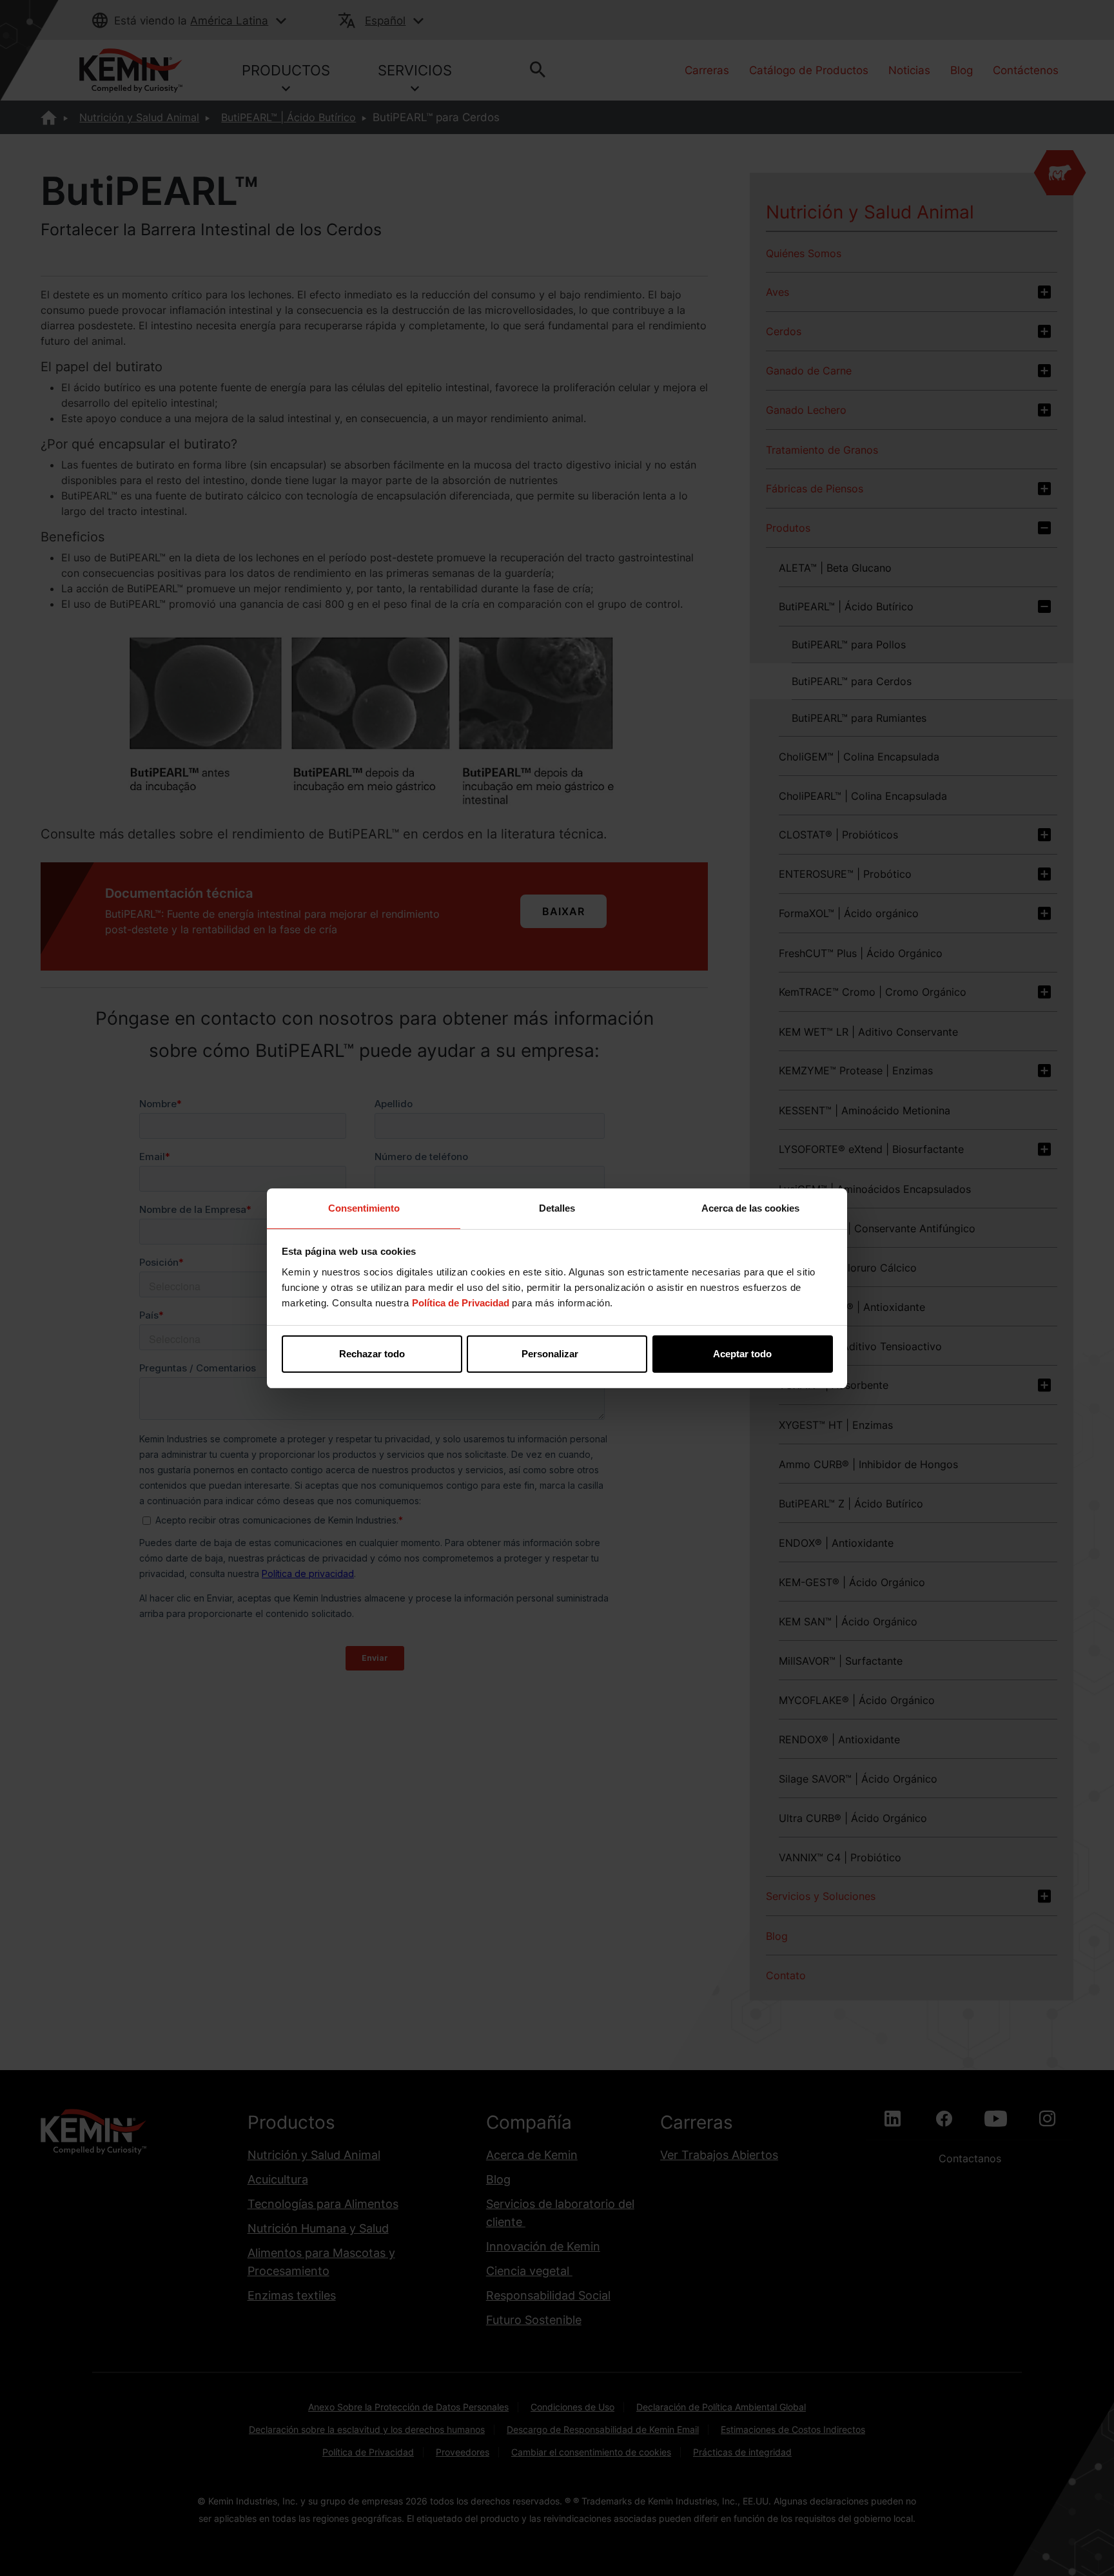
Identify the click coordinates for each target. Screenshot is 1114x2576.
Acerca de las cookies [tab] (750, 1208)
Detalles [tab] (557, 1208)
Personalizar (550, 1354)
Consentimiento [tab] (364, 1208)
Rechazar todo (372, 1354)
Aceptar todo (742, 1354)
